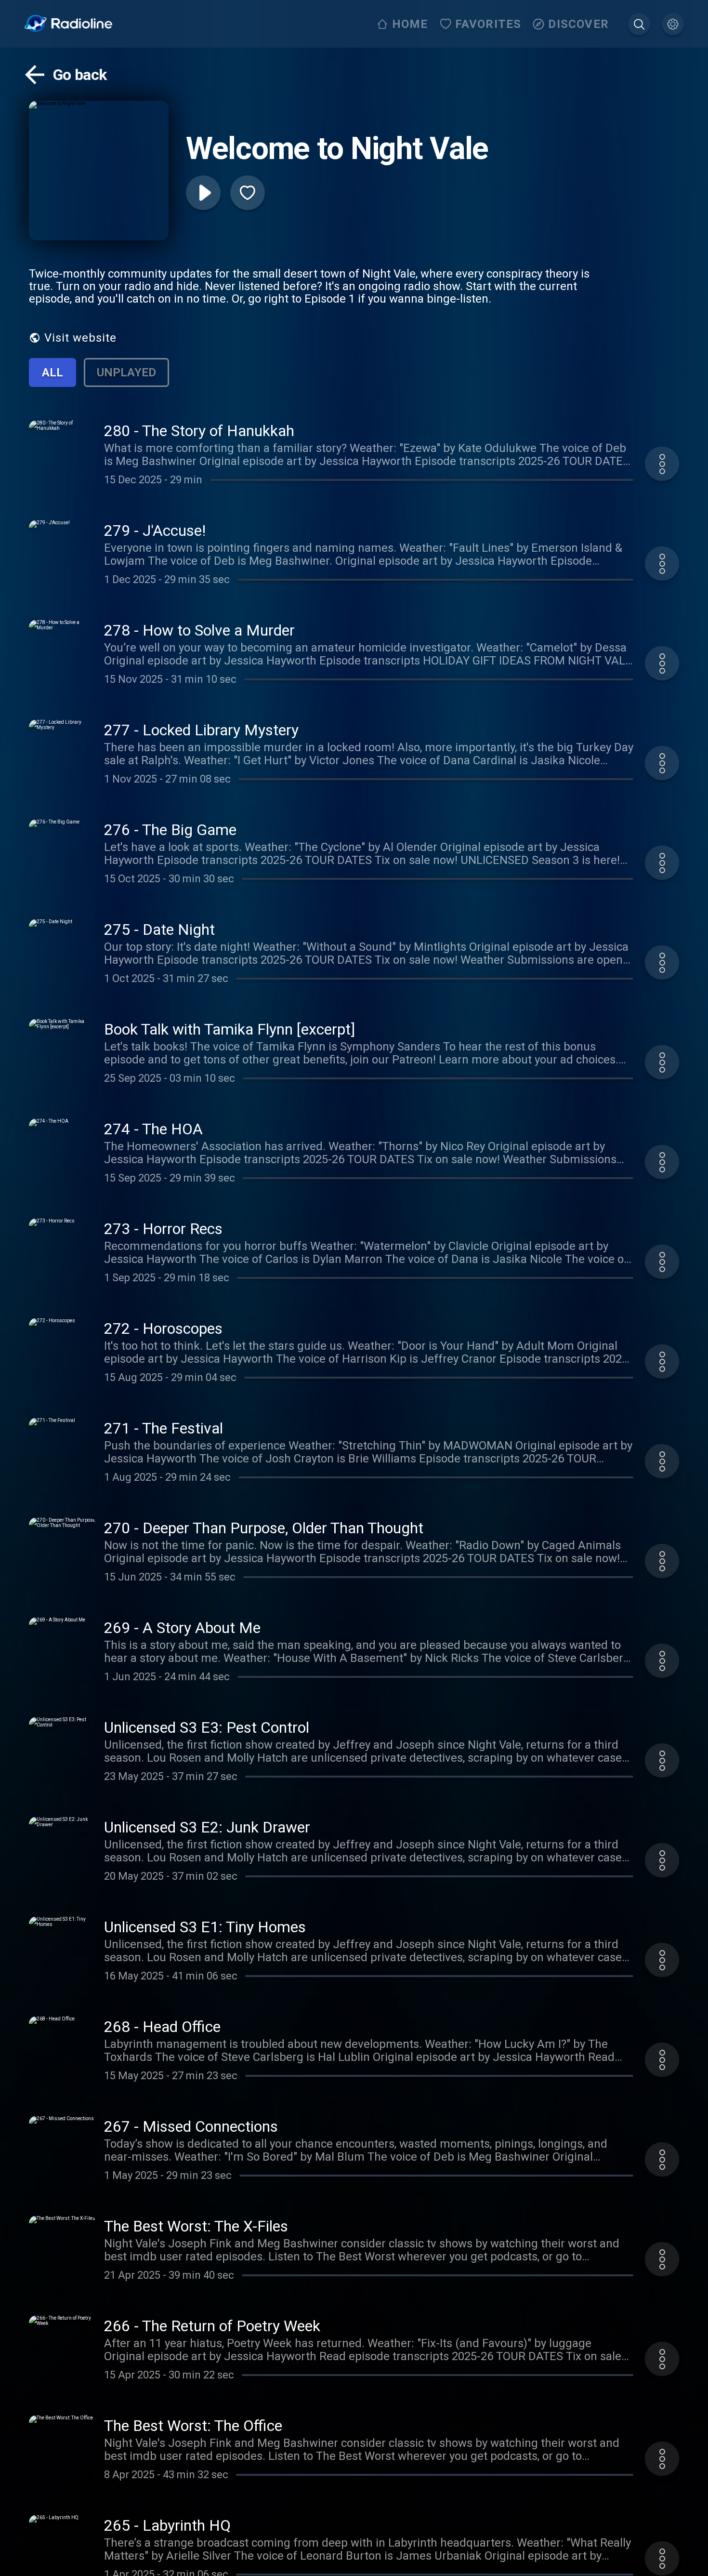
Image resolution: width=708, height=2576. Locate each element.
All (52, 372)
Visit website (80, 338)
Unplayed (126, 372)
